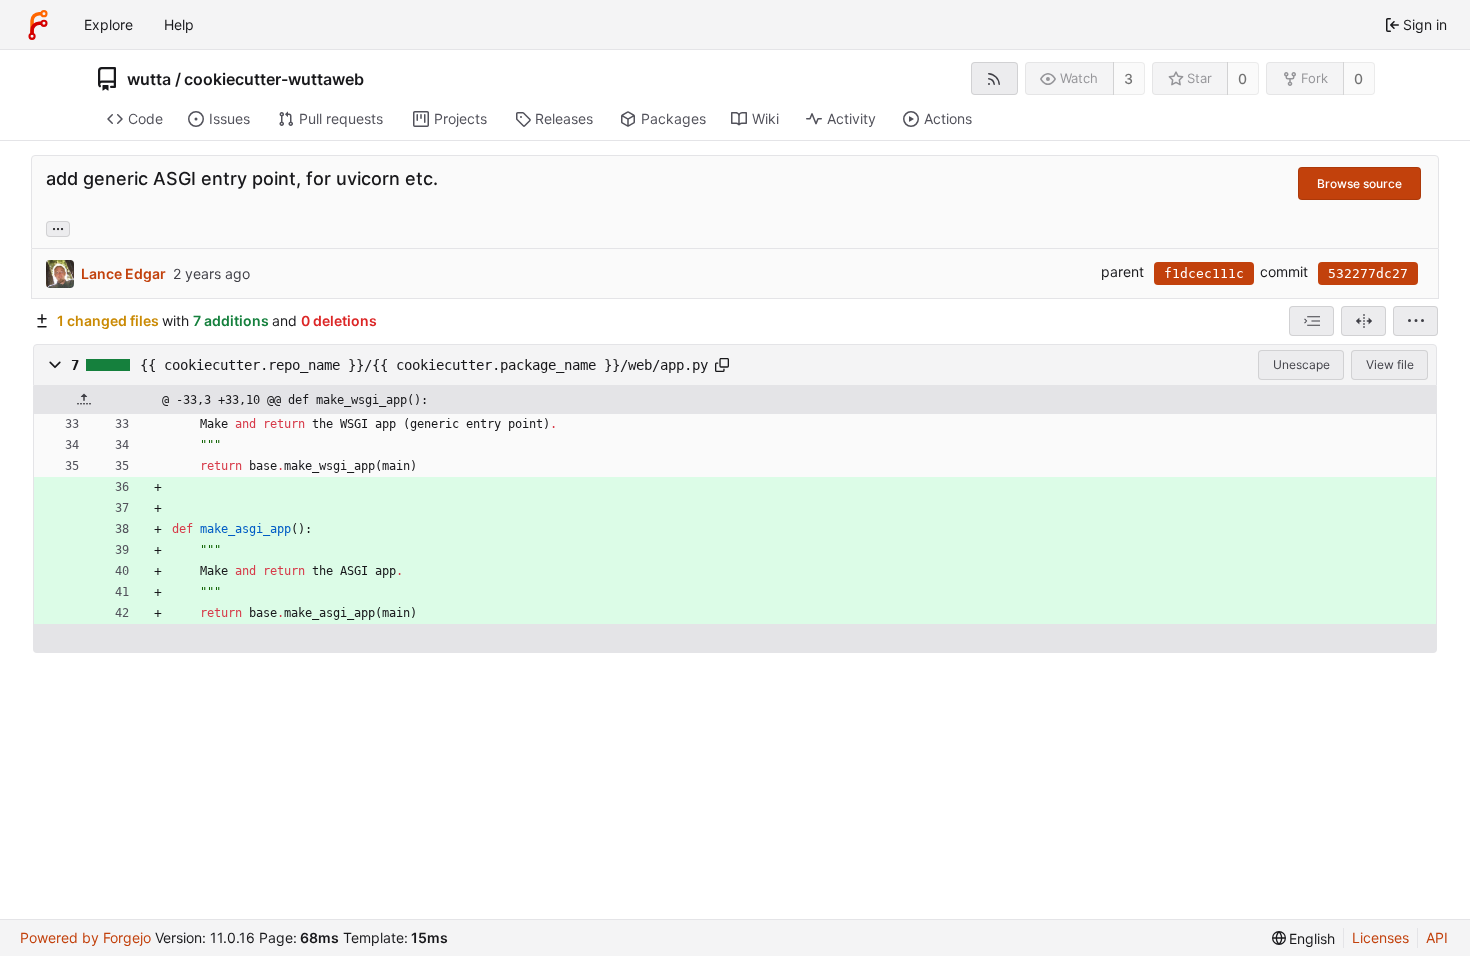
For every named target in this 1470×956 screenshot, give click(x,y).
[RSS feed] (994, 78)
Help (179, 24)
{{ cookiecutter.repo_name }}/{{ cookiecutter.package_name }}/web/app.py (424, 365)
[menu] (1415, 321)
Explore (108, 24)
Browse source (1359, 183)
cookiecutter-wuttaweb (274, 79)
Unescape (1301, 364)
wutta (149, 79)
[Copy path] (722, 365)
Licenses (1380, 937)
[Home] (38, 25)
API (1437, 937)
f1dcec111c (1204, 273)
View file (1390, 364)
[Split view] (1363, 321)
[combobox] (1311, 321)
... (58, 227)
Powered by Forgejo (85, 937)
